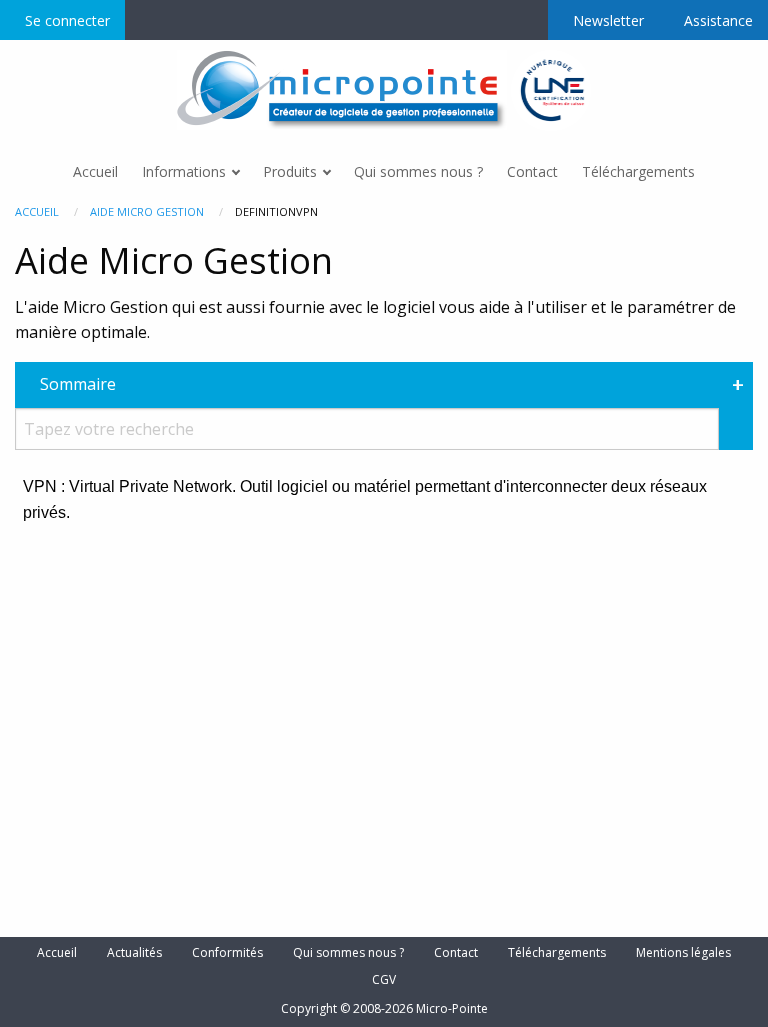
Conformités (227, 953)
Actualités (134, 953)
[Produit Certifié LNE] (551, 89)
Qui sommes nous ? (348, 953)
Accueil (37, 211)
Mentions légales (683, 953)
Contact (456, 953)
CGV (384, 980)
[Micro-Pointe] (344, 89)
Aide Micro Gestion (147, 211)
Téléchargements (557, 953)
